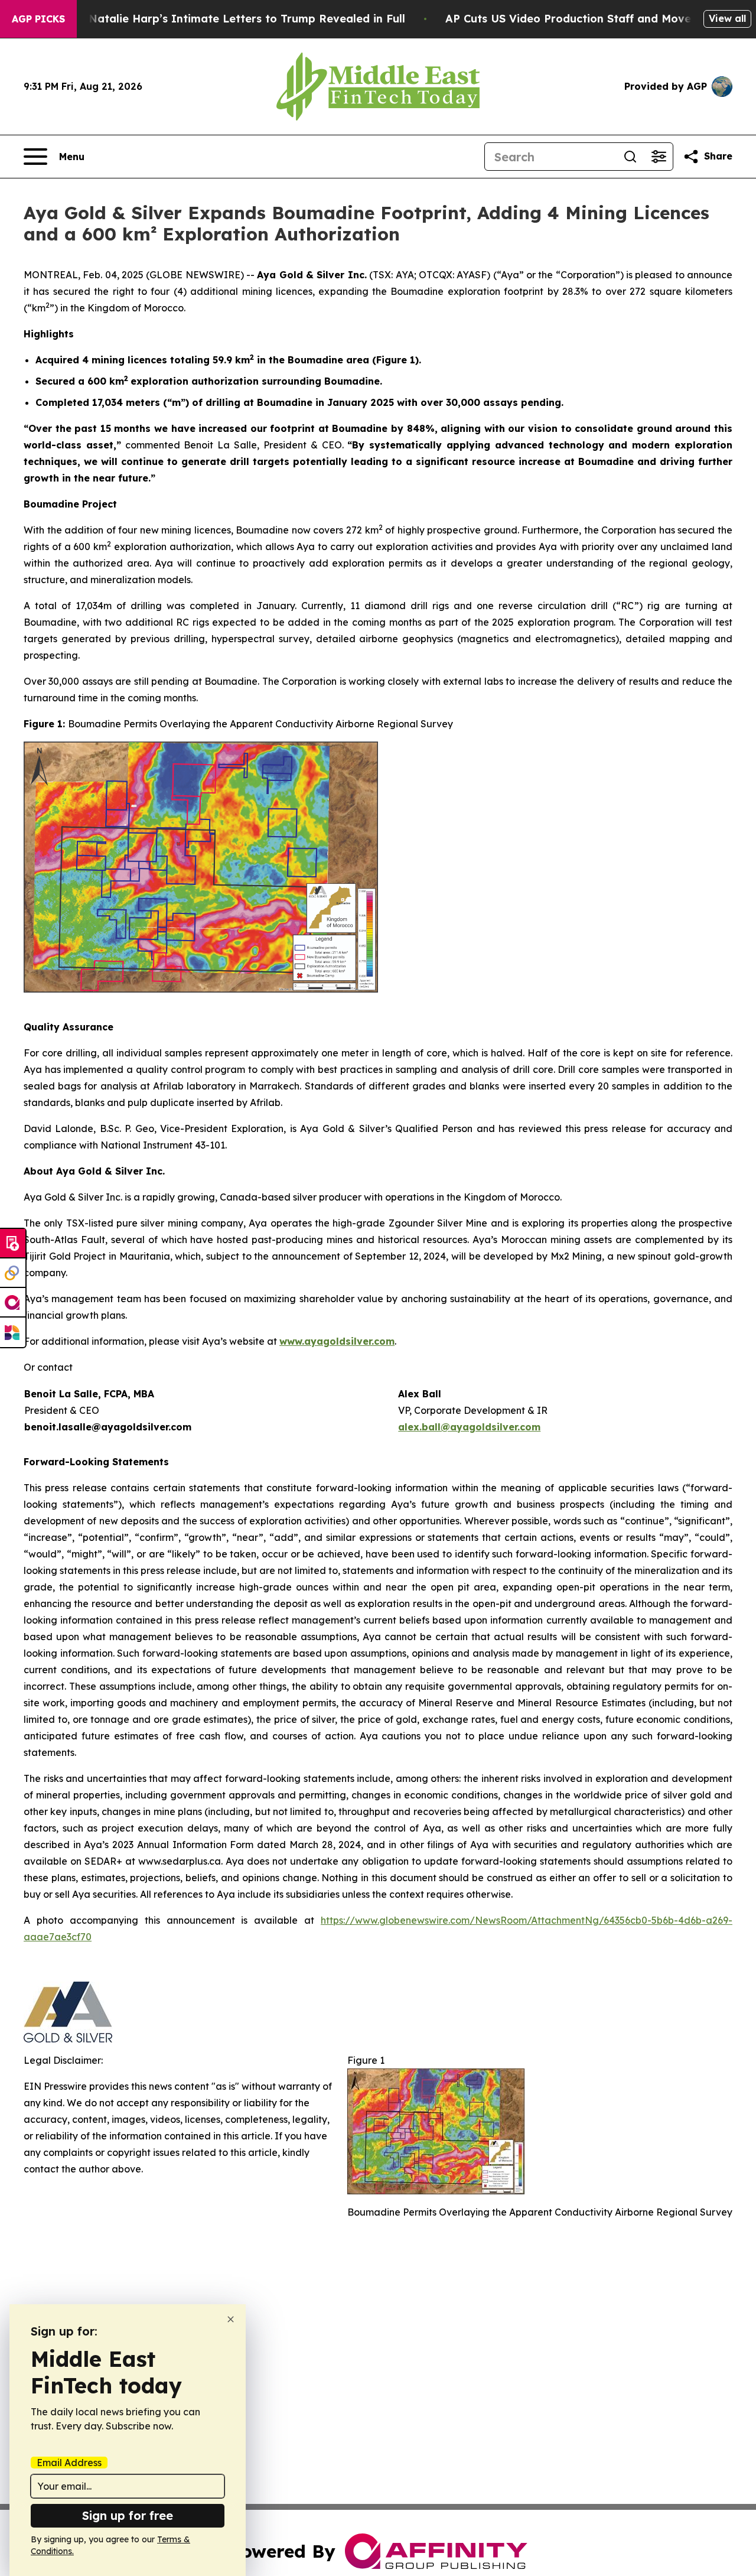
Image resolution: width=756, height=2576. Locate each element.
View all (727, 18)
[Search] (630, 157)
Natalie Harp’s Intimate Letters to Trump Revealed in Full (247, 19)
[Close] (231, 2319)
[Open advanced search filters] (659, 157)
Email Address (69, 2463)
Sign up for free (128, 2515)
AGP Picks (38, 19)
